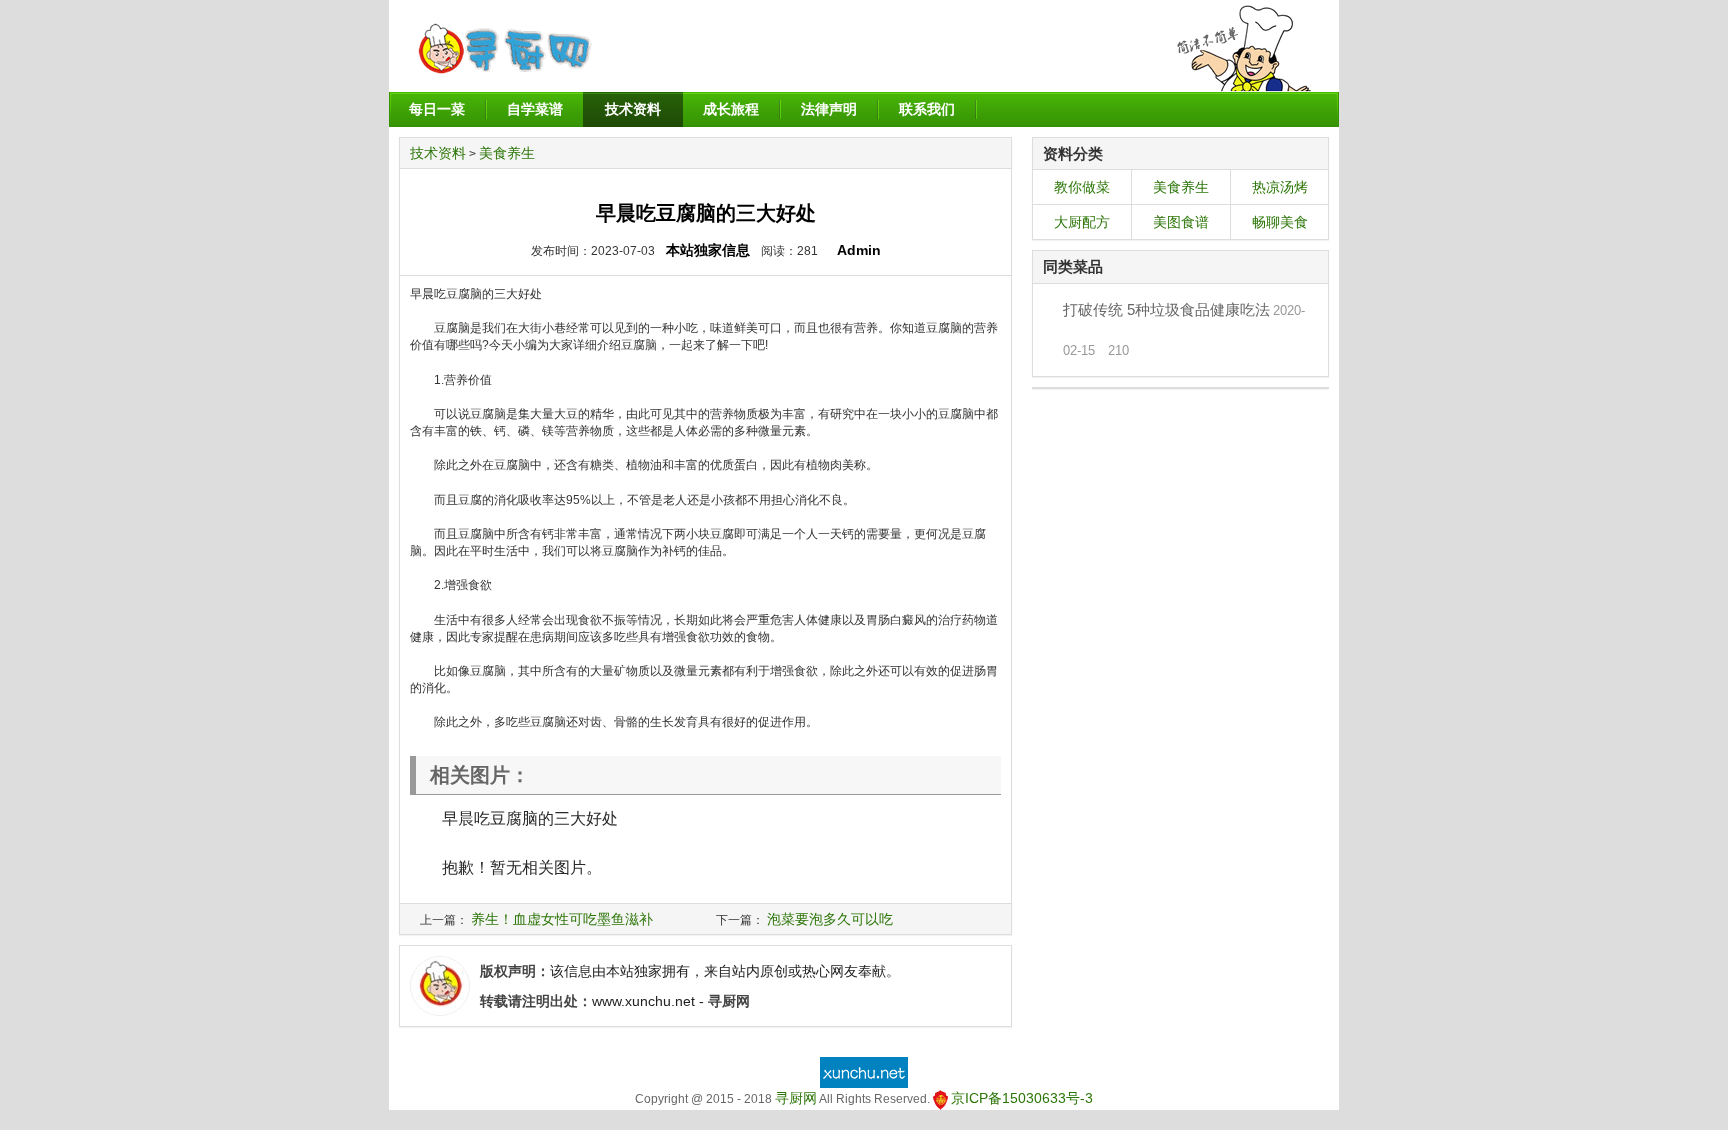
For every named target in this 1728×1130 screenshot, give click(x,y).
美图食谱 (1181, 222)
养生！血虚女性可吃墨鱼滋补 (562, 919)
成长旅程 (731, 109)
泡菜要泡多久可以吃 (830, 919)
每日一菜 (437, 109)
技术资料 (633, 109)
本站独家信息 (708, 250)
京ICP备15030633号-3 (1022, 1098)
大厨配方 (1082, 222)
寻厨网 (796, 1098)
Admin (859, 250)
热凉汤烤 (1280, 187)
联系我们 (927, 109)
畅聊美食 (1280, 222)
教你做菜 (1082, 187)
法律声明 (829, 109)
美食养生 (507, 153)
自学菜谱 (535, 109)
